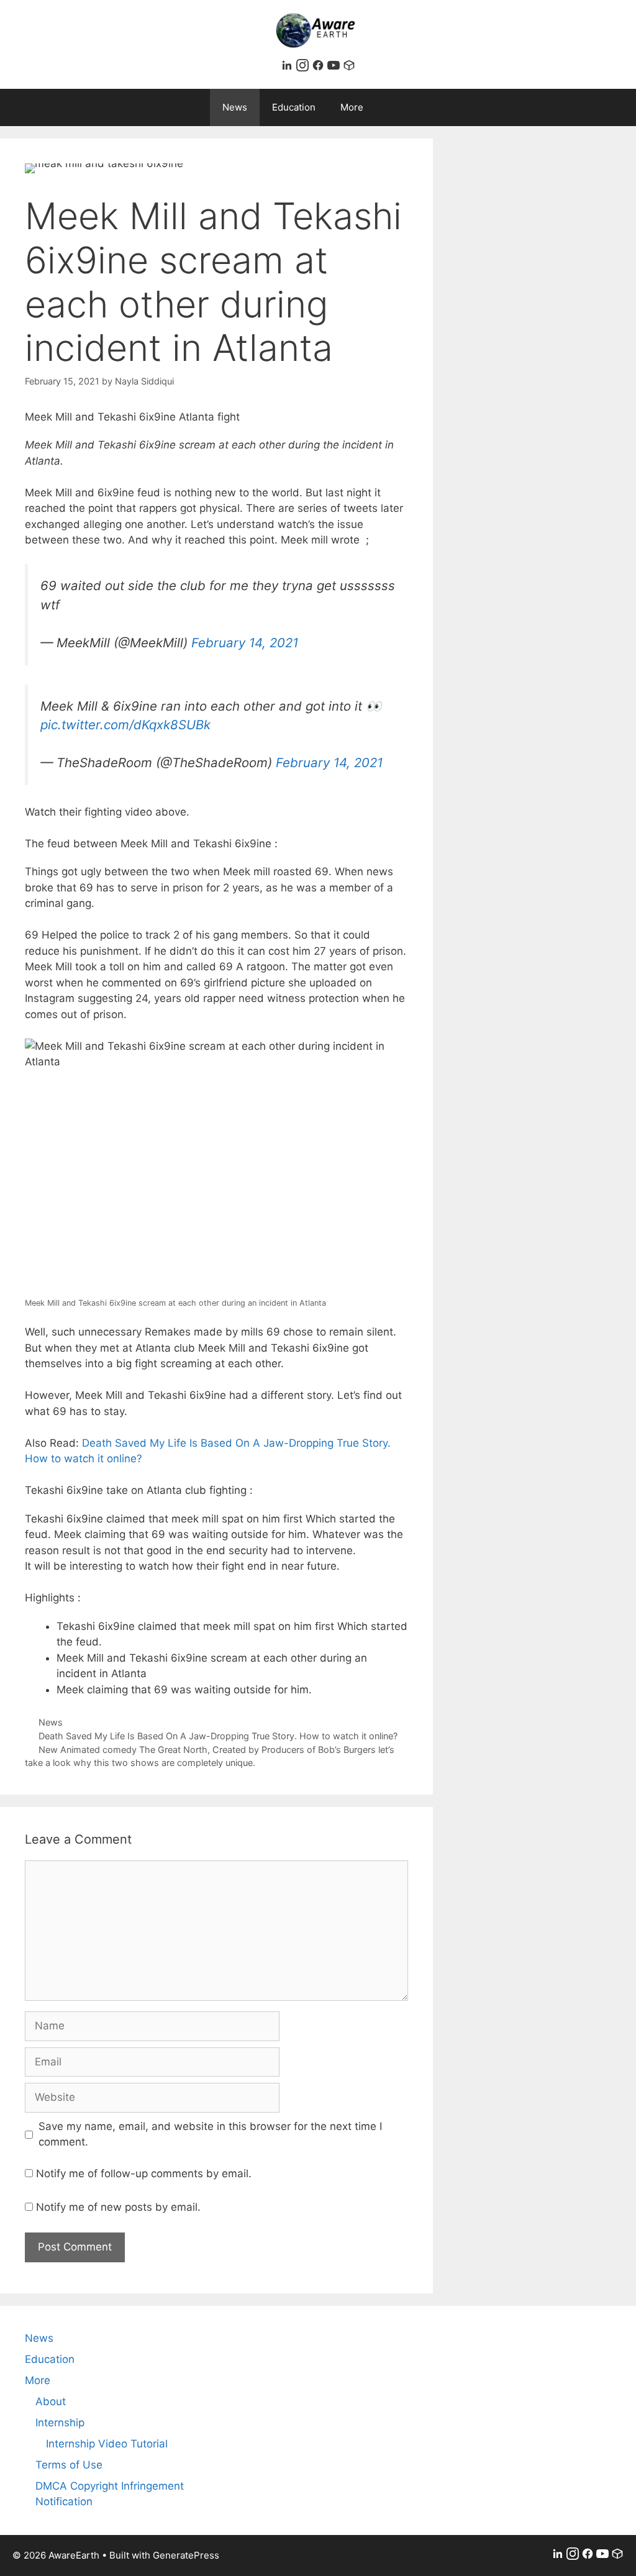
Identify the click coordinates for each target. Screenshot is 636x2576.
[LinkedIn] (288, 68)
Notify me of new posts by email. (118, 2207)
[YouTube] (335, 68)
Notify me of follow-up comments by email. (144, 2173)
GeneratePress (186, 2555)
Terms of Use (69, 2465)
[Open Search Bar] (408, 107)
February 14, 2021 (245, 643)
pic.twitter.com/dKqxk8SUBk (125, 725)
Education (294, 107)
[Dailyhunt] (349, 68)
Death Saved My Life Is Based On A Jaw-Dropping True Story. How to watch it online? (218, 1736)
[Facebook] (320, 68)
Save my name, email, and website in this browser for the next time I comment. (210, 2134)
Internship (60, 2423)
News (235, 107)
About (51, 2401)
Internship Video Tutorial (107, 2444)
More (352, 107)
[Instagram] (304, 68)
